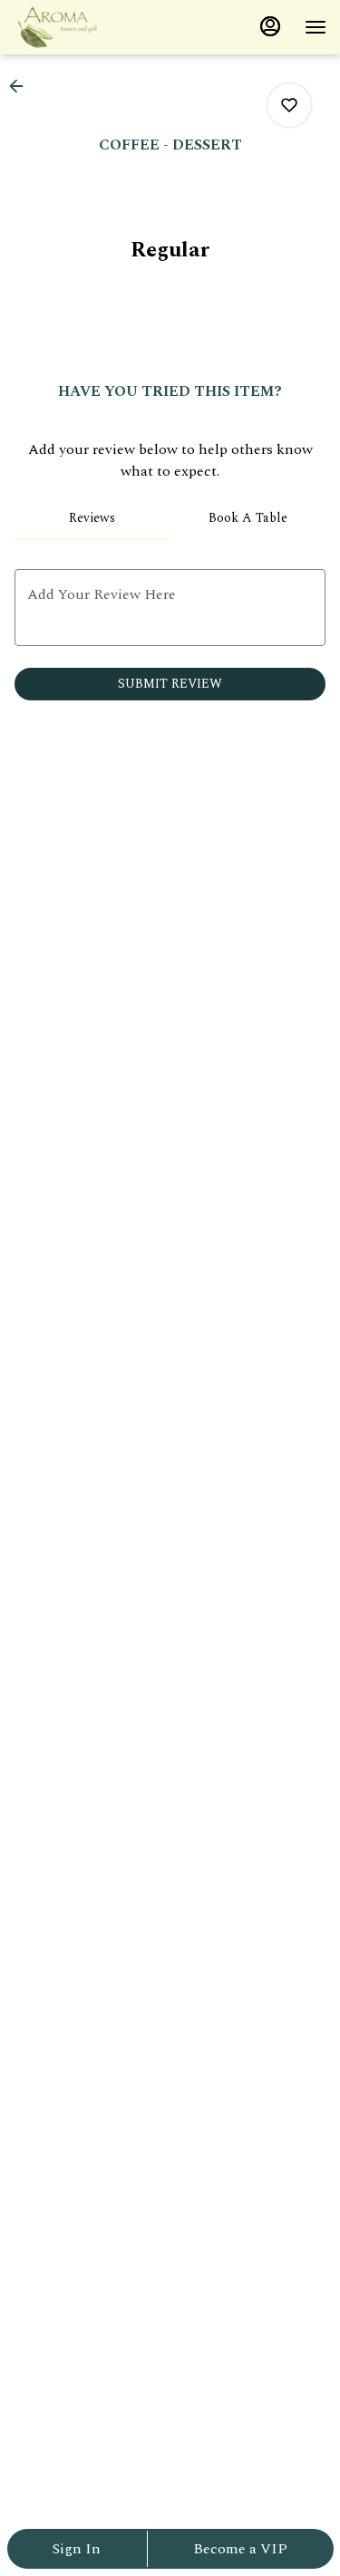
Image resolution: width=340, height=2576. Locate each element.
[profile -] (270, 26)
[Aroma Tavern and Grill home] (95, 27)
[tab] (92, 518)
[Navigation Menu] (316, 27)
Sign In (77, 2549)
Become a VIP (240, 2549)
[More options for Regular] (289, 105)
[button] (22, 86)
